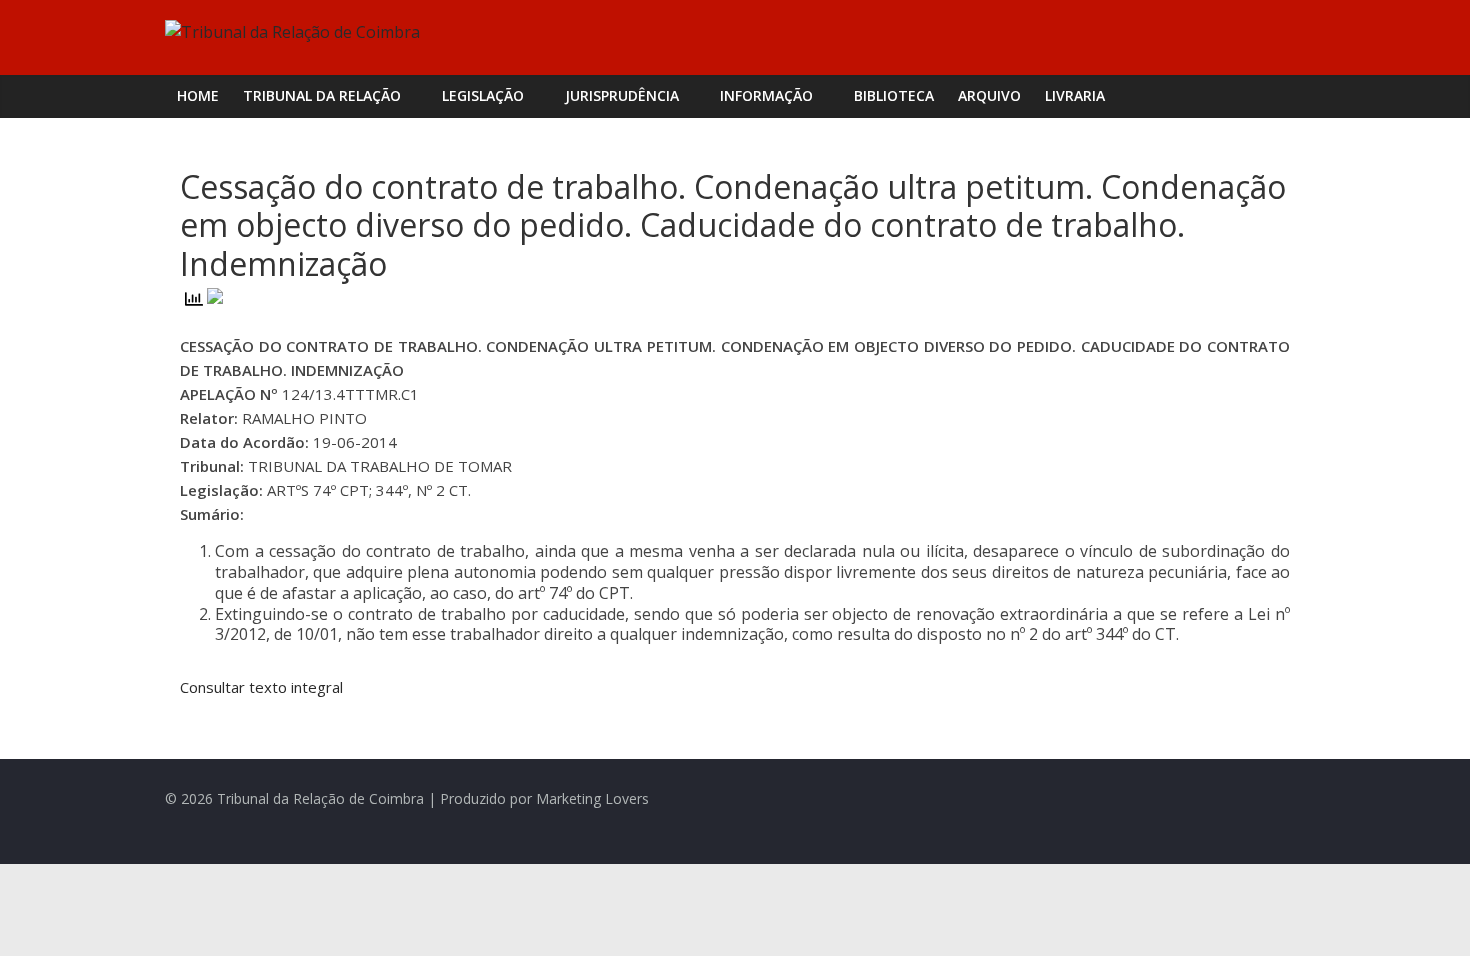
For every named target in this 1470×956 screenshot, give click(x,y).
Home (198, 95)
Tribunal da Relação (322, 95)
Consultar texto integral (261, 687)
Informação (766, 95)
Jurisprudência (622, 95)
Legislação (483, 95)
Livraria (1075, 95)
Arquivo (989, 95)
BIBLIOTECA (894, 95)
